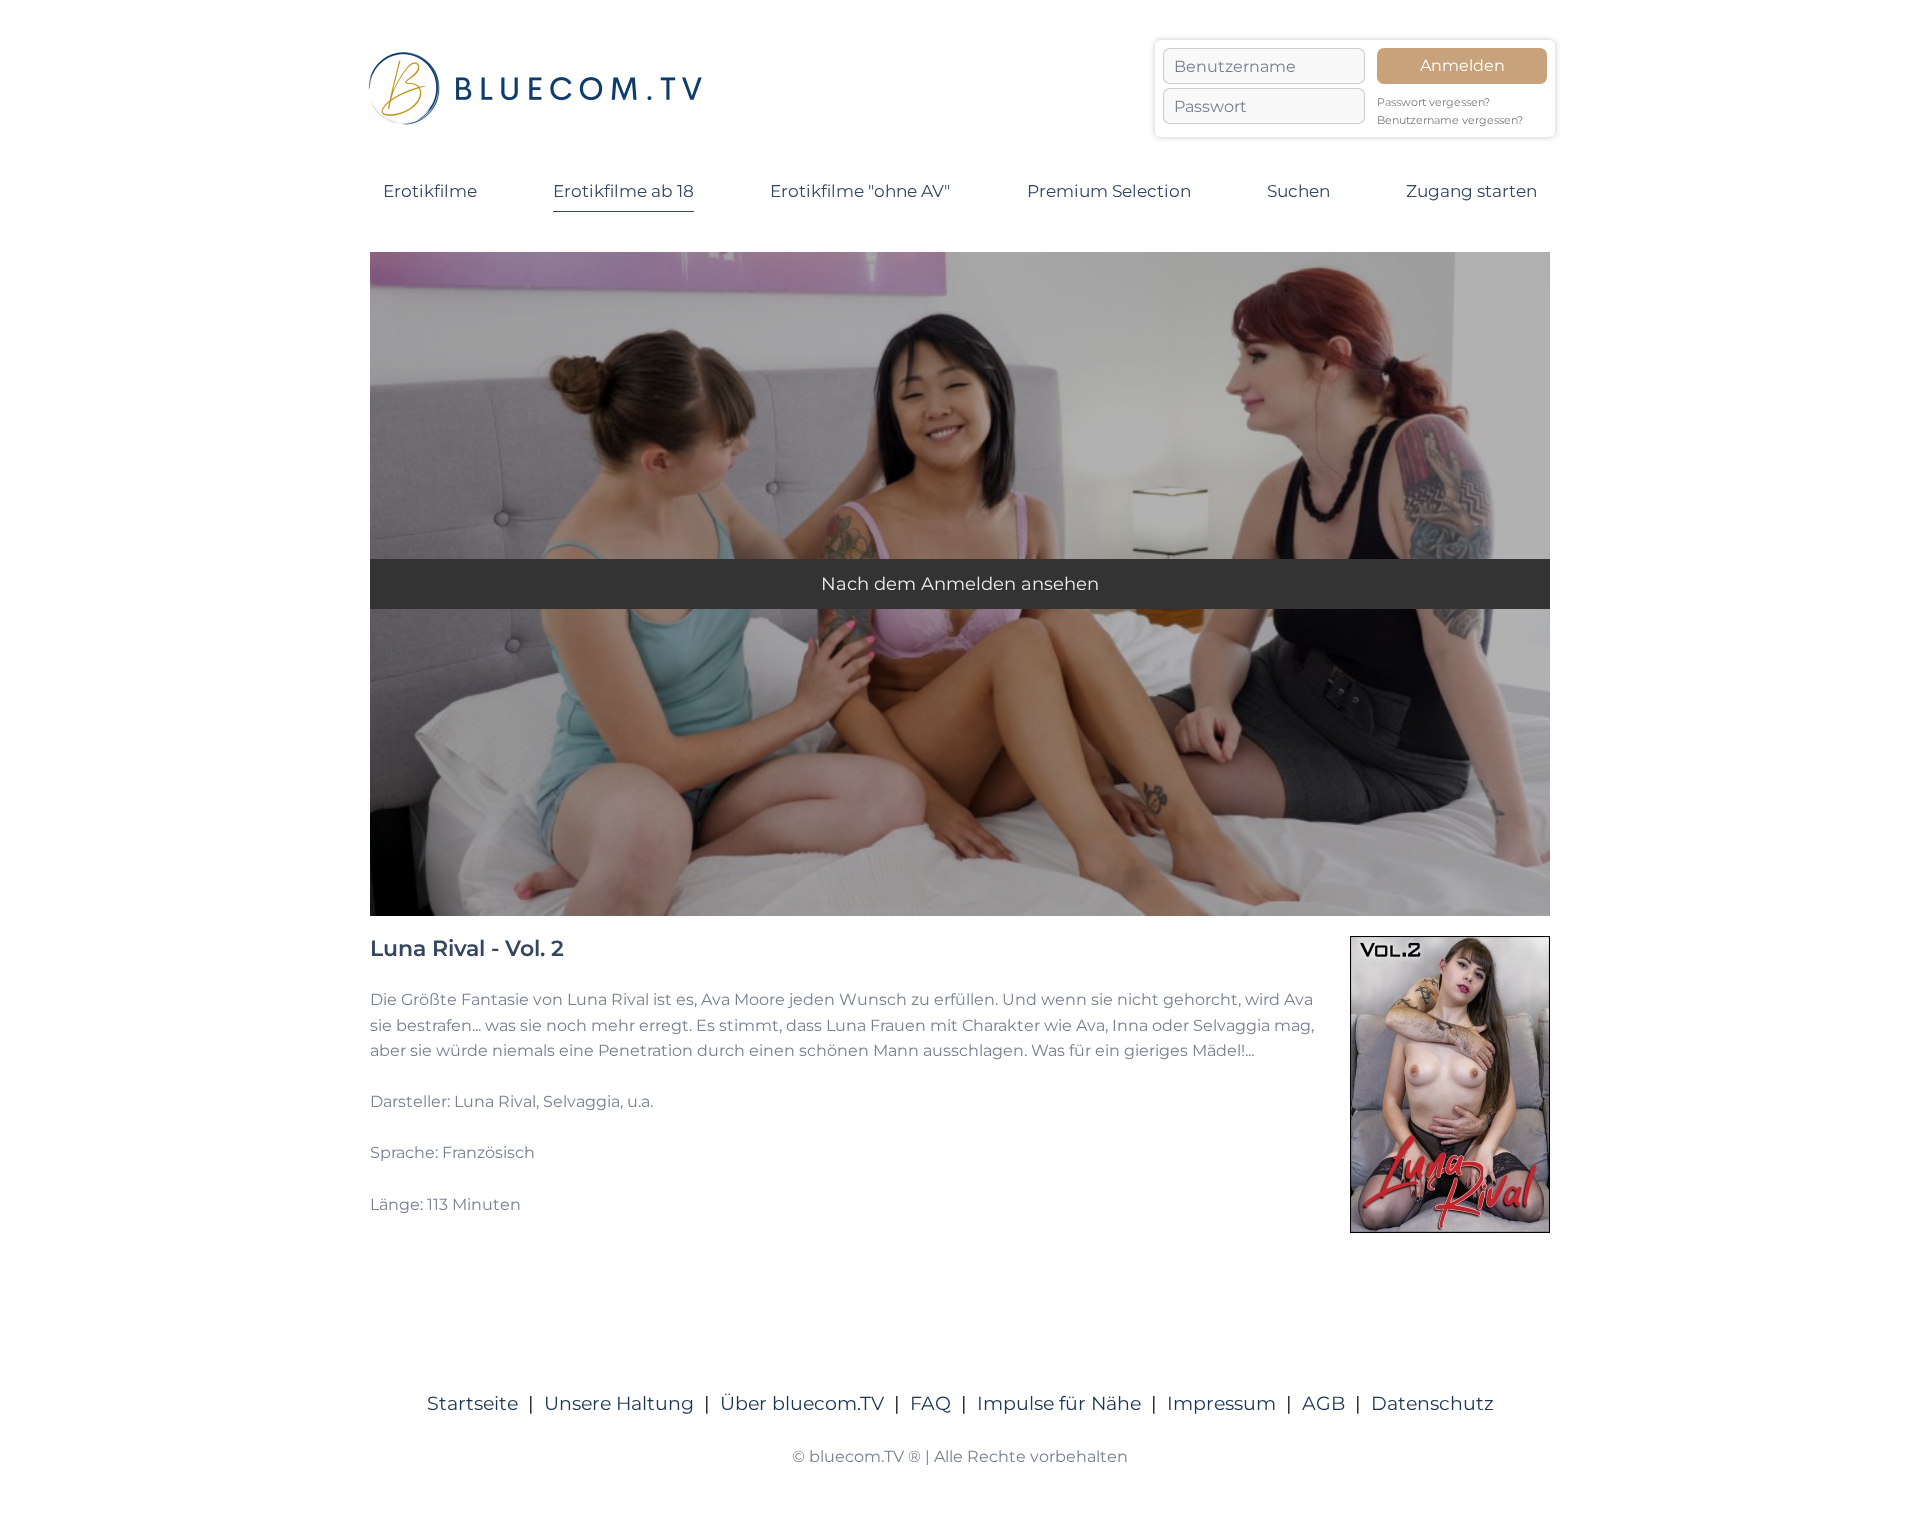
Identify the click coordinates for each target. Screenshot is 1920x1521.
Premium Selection (1109, 191)
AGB (1323, 1403)
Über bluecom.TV (802, 1403)
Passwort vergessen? (1433, 102)
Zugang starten (1471, 191)
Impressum (1221, 1403)
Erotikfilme (430, 191)
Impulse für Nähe (1059, 1403)
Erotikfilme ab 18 (623, 191)
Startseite (472, 1403)
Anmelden (1462, 65)
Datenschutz (1432, 1403)
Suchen (1298, 191)
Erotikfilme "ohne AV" (860, 191)
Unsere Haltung (619, 1403)
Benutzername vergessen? (1450, 120)
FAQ (930, 1403)
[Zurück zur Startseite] (535, 88)
